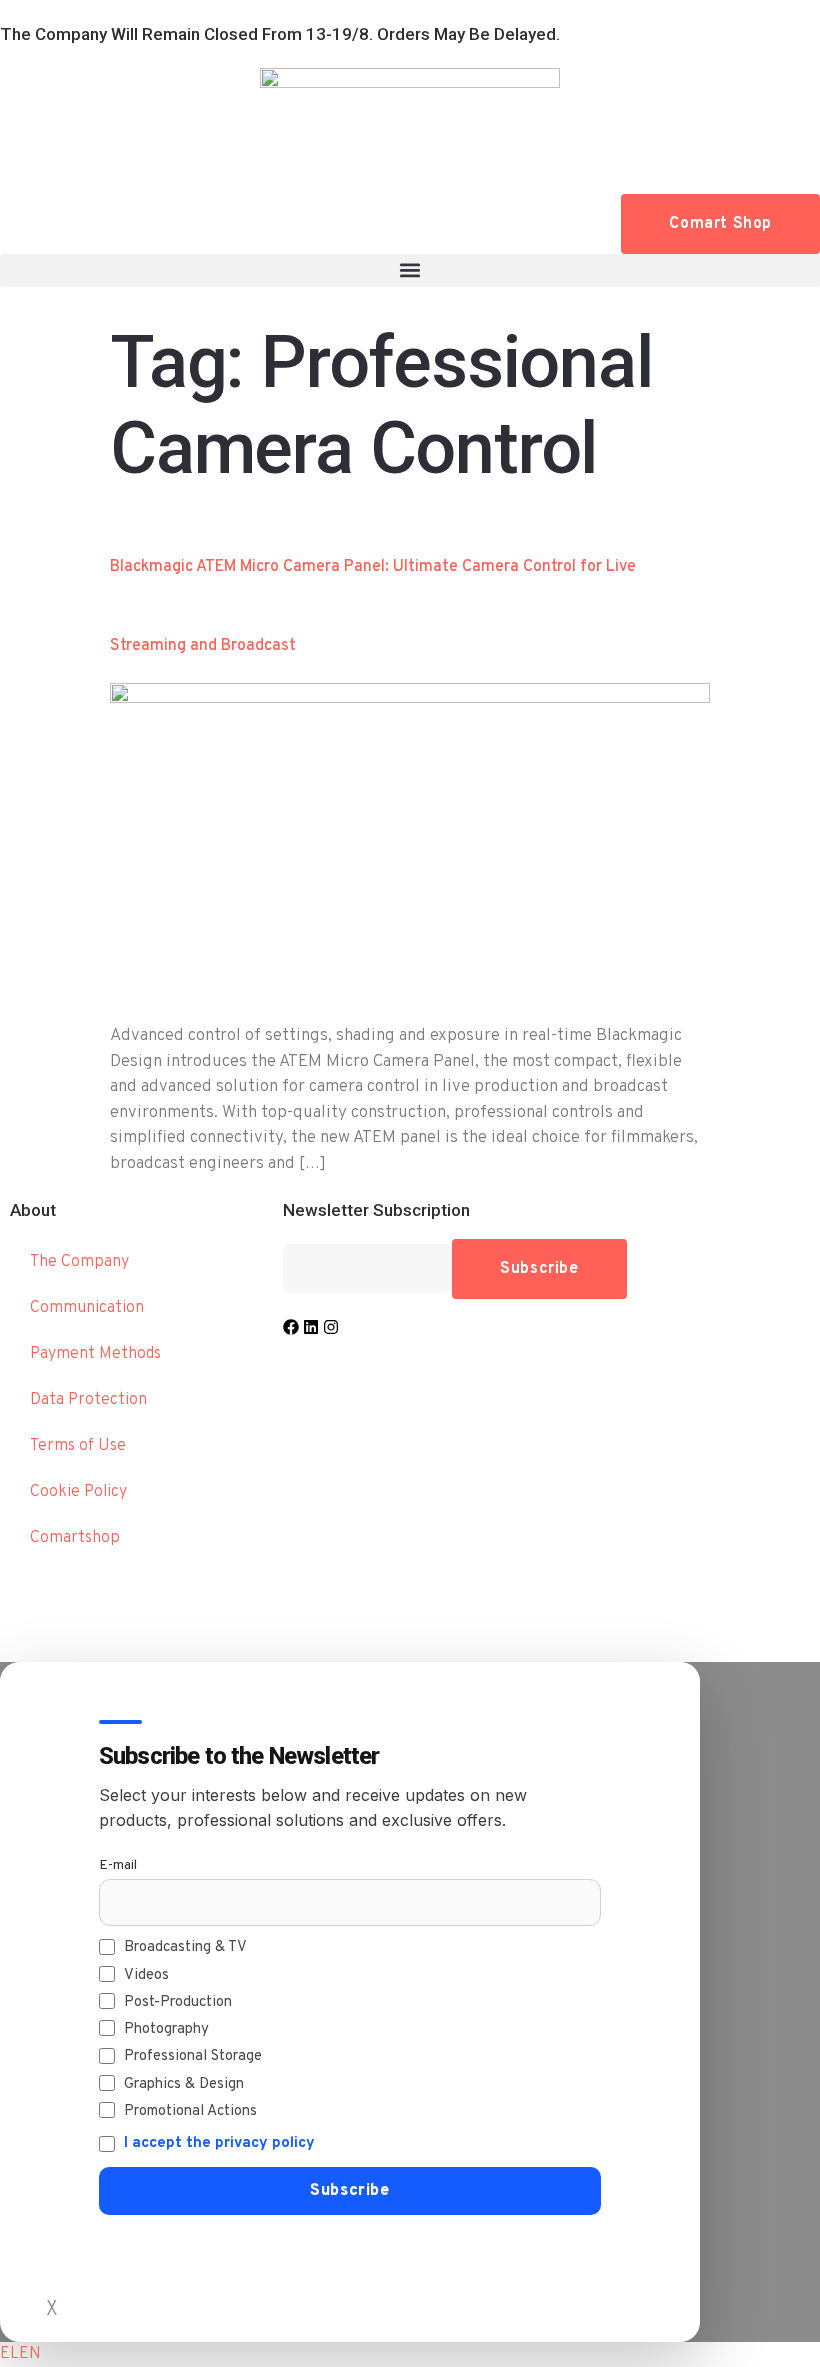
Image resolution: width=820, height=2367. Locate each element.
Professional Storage (193, 2056)
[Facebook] (291, 1327)
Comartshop (75, 1538)
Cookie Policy (78, 1492)
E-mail (118, 1865)
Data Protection (88, 1400)
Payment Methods (95, 1354)
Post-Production (178, 2002)
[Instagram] (331, 1327)
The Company (79, 1262)
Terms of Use (78, 1446)
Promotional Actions (190, 2111)
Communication (87, 1308)
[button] (410, 270)
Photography (166, 2029)
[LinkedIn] (311, 1327)
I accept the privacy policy (219, 2143)
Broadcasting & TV (185, 1947)
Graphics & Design (184, 2084)
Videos (146, 1975)
